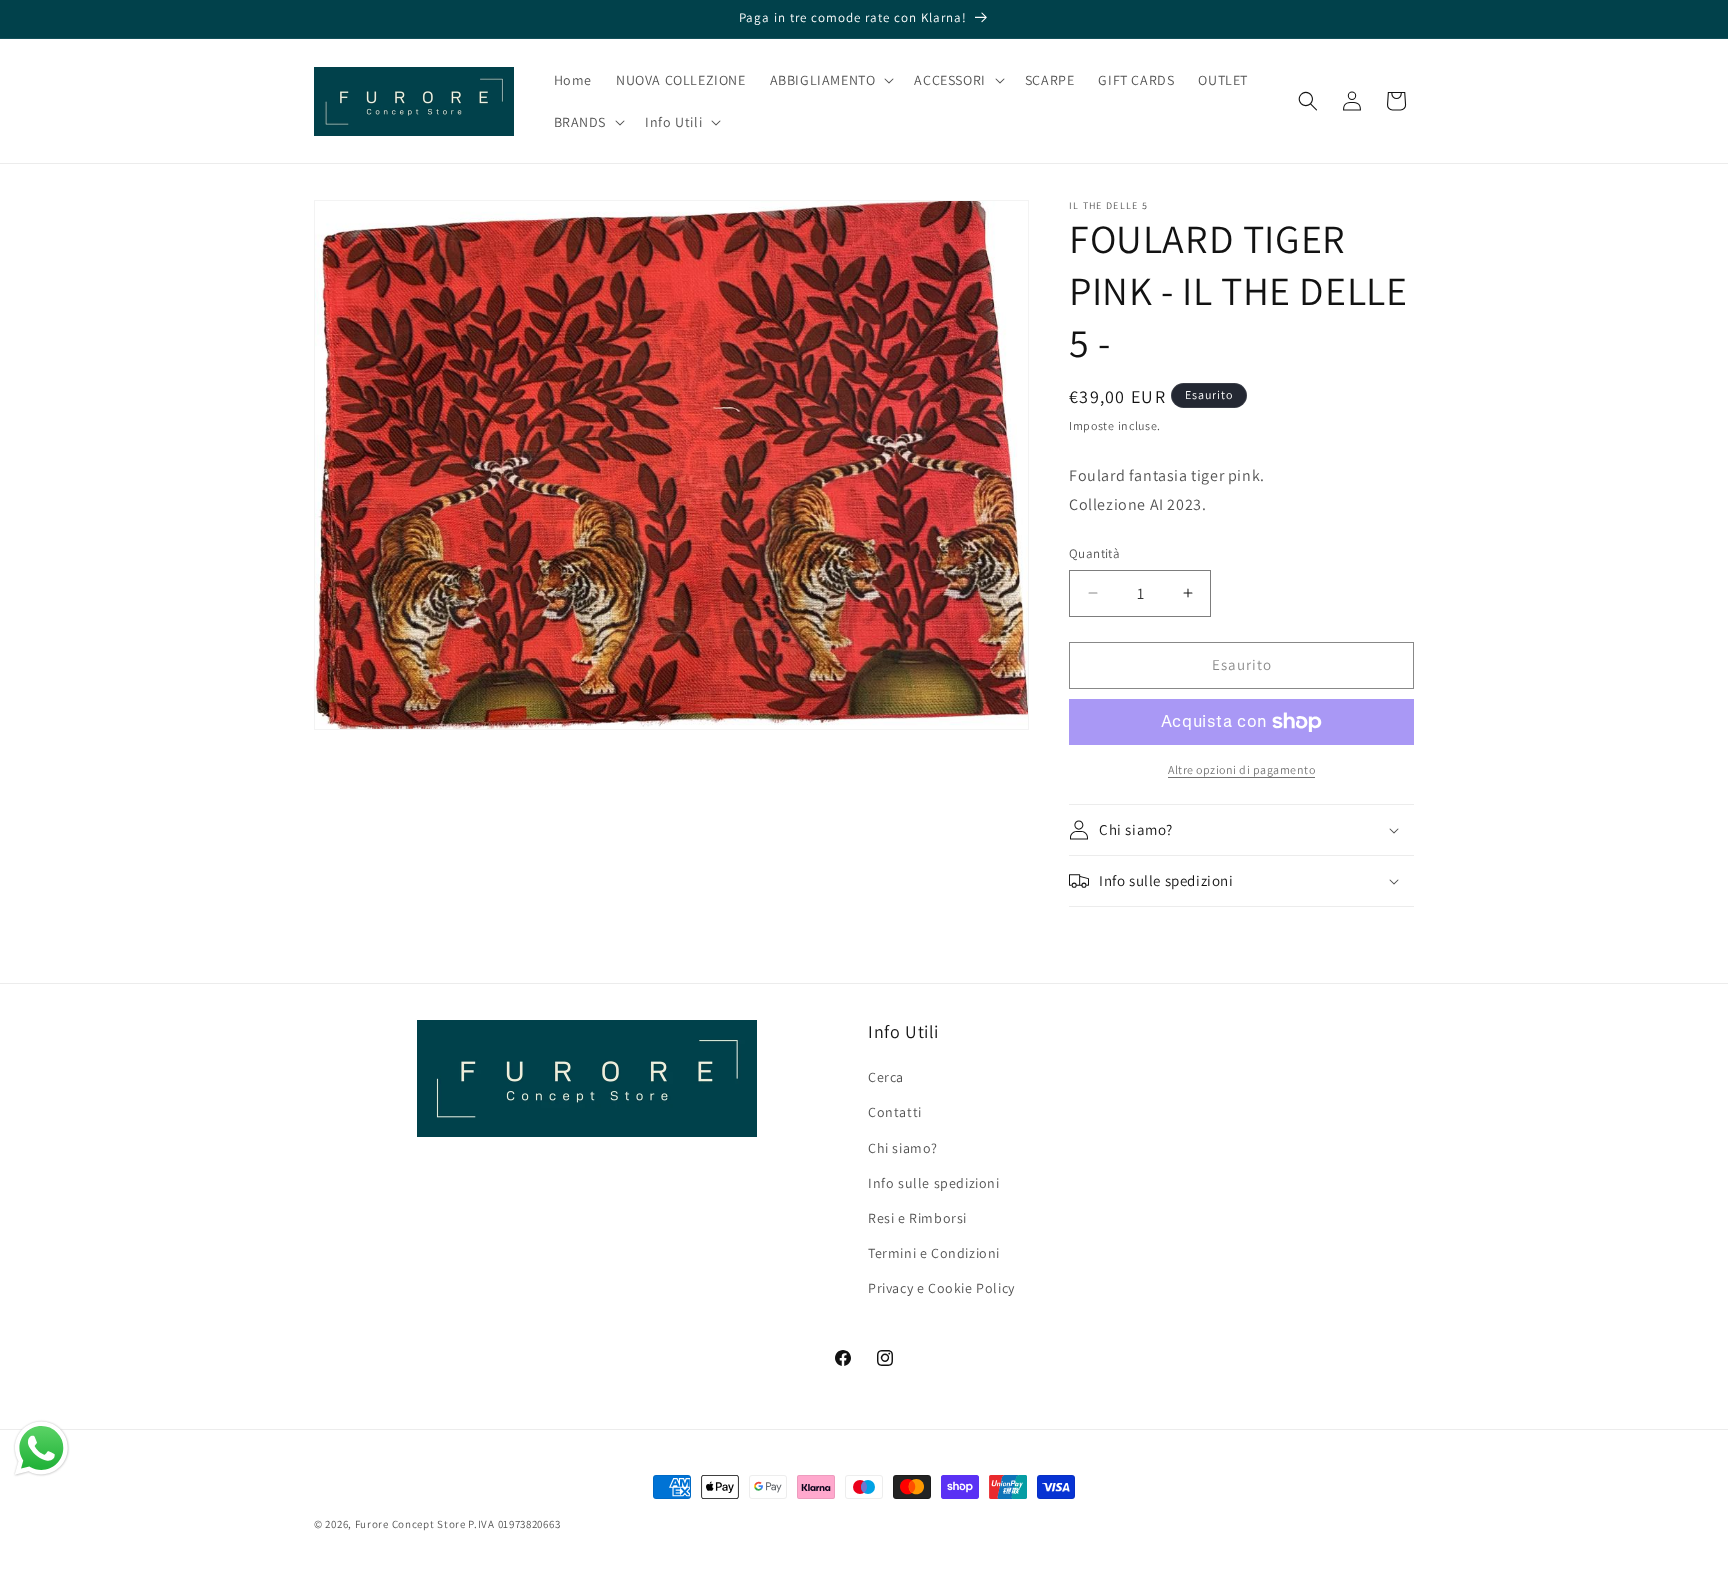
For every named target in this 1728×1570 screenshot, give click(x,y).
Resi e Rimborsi (917, 1218)
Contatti (895, 1112)
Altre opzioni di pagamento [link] (1241, 769)
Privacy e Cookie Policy (941, 1288)
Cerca (886, 1077)
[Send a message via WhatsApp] (41, 1448)
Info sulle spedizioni (934, 1183)
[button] (830, 80)
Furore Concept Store (410, 1524)
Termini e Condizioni (934, 1253)
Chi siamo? (903, 1148)
